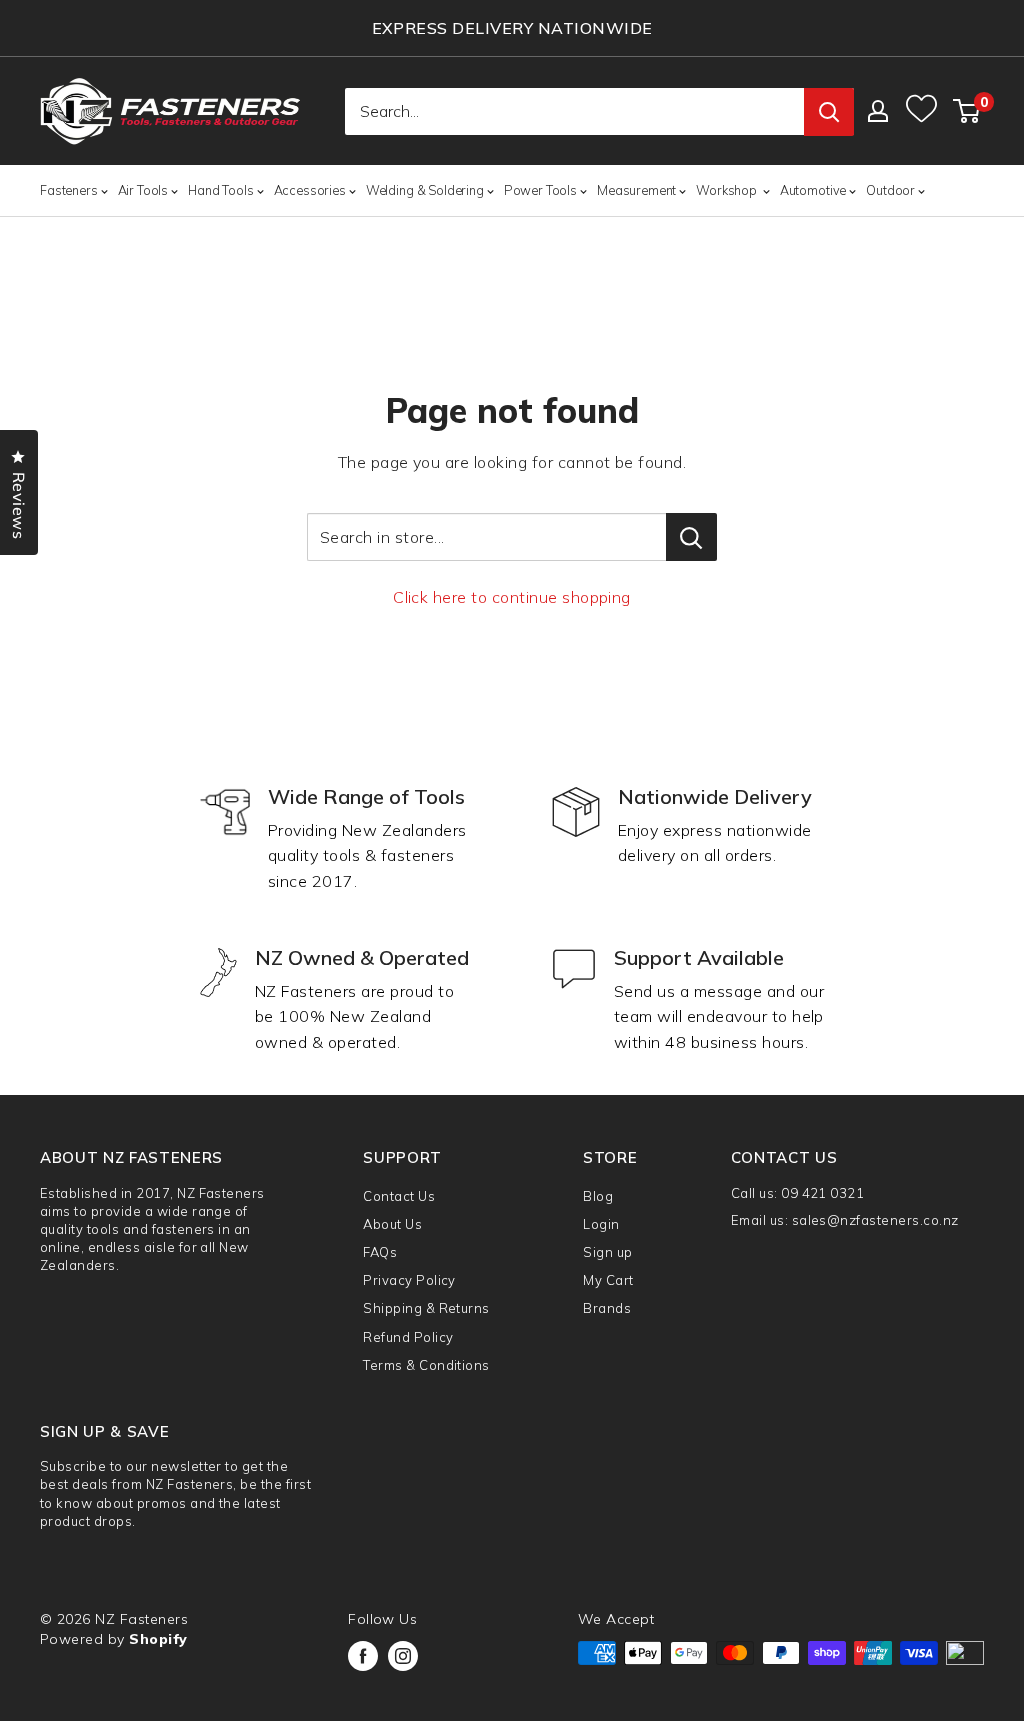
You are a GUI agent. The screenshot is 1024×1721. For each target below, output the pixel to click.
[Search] (829, 112)
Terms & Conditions (426, 1365)
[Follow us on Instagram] (403, 1656)
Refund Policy (408, 1337)
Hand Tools (220, 190)
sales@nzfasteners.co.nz (875, 1220)
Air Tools (143, 190)
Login (601, 1224)
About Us (392, 1224)
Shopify (158, 1639)
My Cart (608, 1280)
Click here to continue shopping (512, 597)
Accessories (310, 190)
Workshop (728, 190)
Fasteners (69, 190)
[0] (967, 111)
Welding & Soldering (425, 190)
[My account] (878, 111)
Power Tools (540, 190)
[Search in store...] (691, 537)
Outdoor (890, 190)
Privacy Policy (409, 1280)
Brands (607, 1308)
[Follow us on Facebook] (363, 1656)
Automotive (813, 190)
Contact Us (399, 1196)
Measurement (636, 190)
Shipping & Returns (426, 1308)
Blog (598, 1196)
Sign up (607, 1252)
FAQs (380, 1252)
